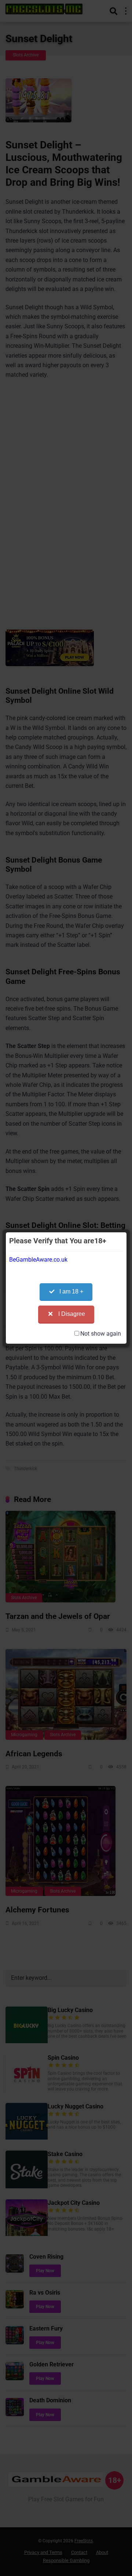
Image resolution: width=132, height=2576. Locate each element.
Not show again (101, 1334)
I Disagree (72, 1314)
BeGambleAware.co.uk (38, 1260)
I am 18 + (71, 1291)
